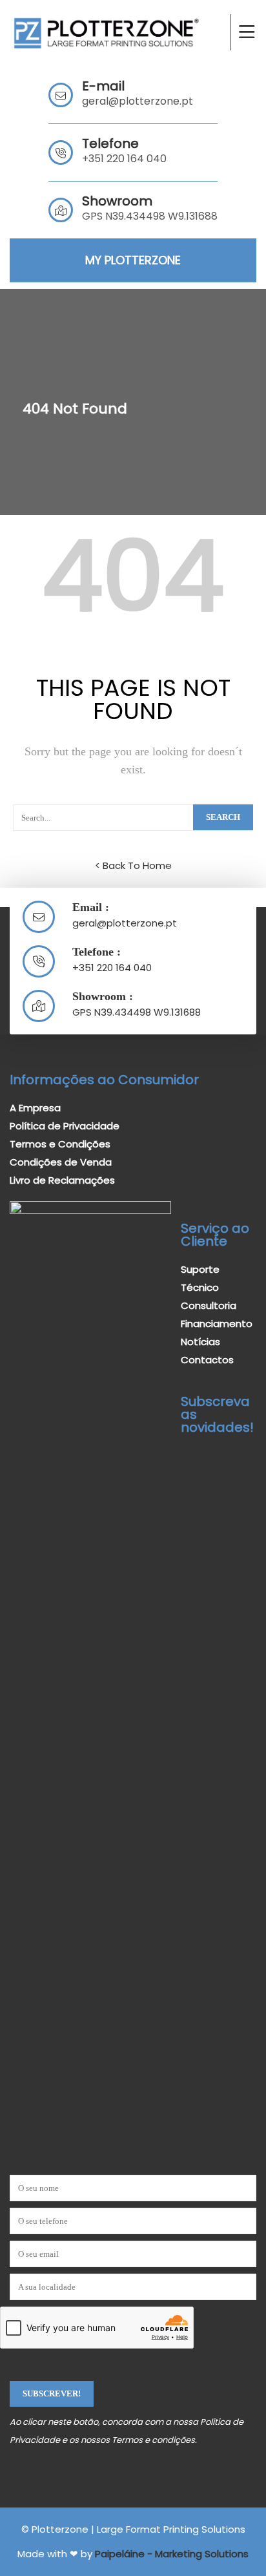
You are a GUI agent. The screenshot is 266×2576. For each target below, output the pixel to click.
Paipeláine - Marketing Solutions (172, 2554)
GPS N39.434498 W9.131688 (137, 1012)
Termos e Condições (60, 1144)
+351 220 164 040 (124, 159)
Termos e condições (153, 2440)
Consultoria (209, 1305)
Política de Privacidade (65, 1126)
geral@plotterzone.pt (138, 101)
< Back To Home (133, 865)
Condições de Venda (61, 1162)
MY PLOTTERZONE (133, 260)
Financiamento (217, 1324)
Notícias (200, 1342)
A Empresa (35, 1108)
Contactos (207, 1360)
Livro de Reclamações (62, 1180)
